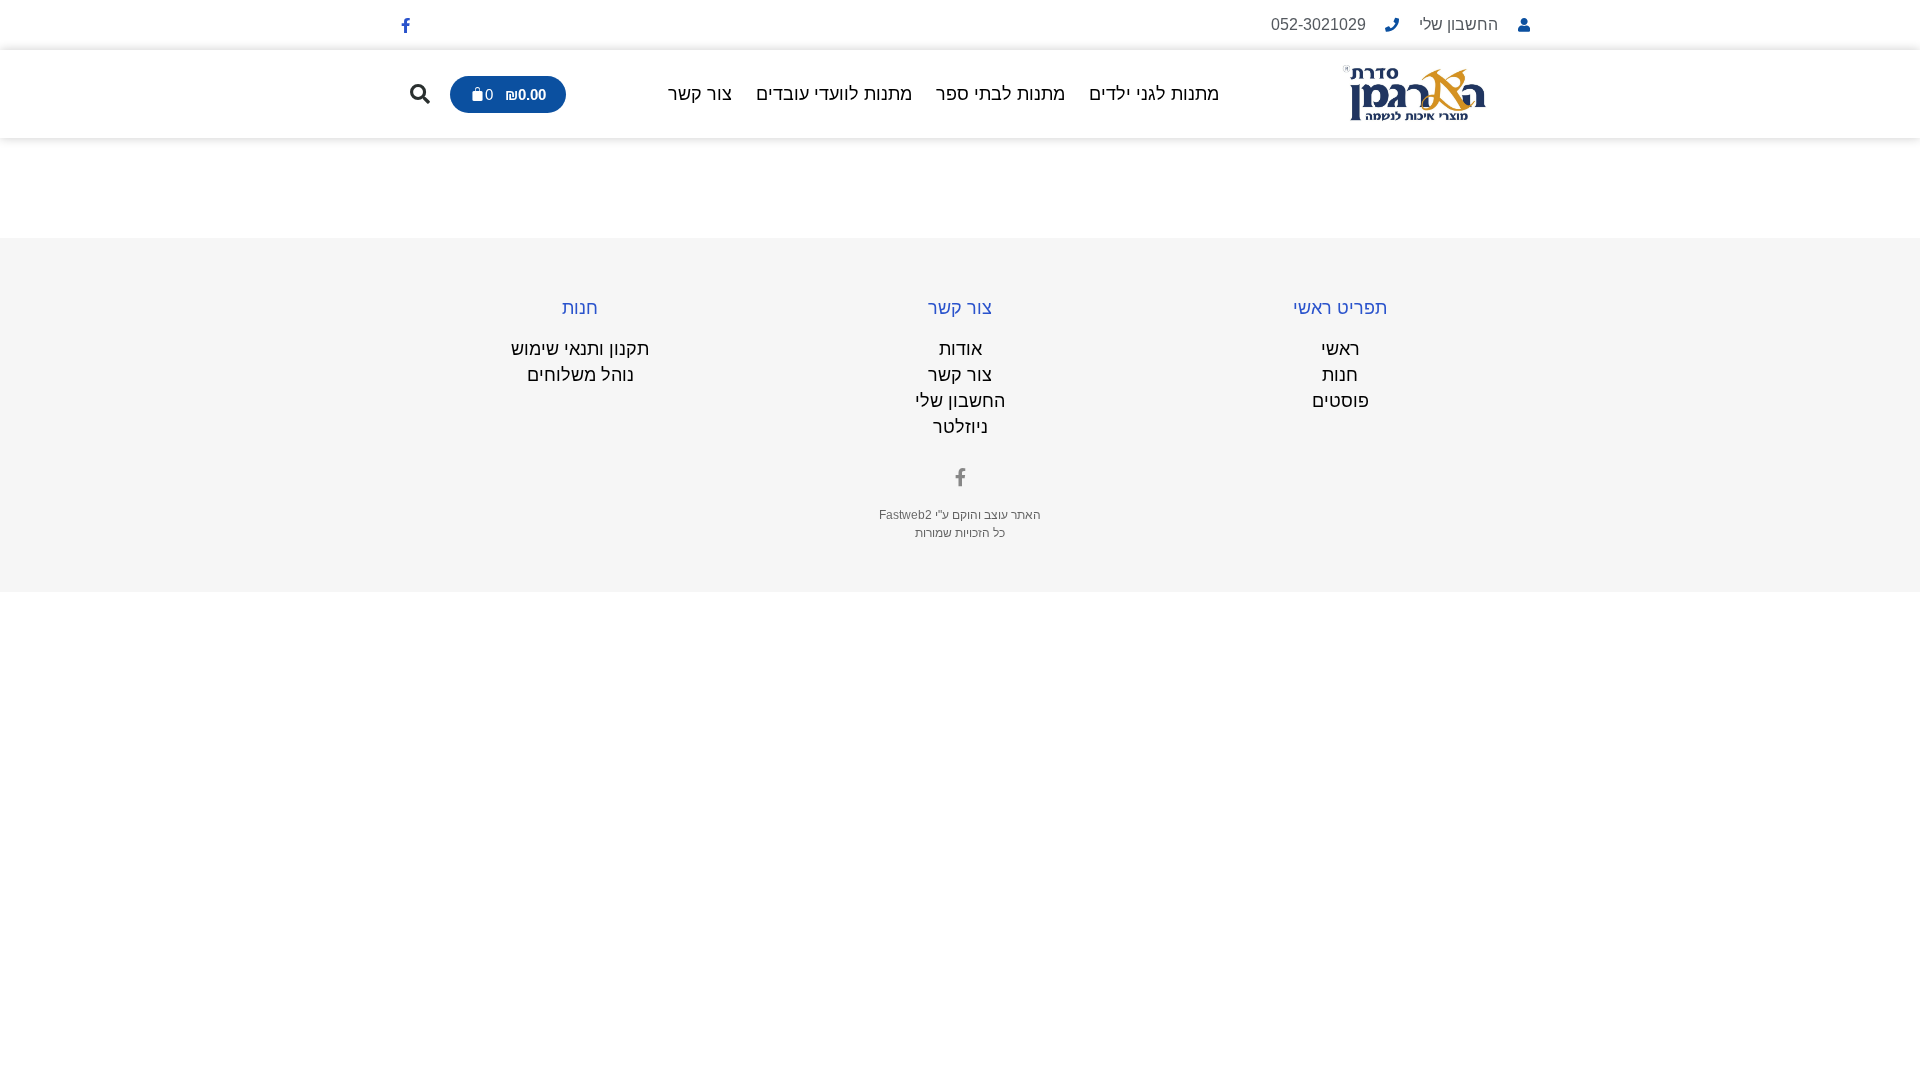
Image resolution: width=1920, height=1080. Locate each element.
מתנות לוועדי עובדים (834, 94)
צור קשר (700, 94)
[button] (420, 94)
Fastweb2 (905, 515)
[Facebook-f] (405, 25)
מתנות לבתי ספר (1000, 94)
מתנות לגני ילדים (1154, 94)
